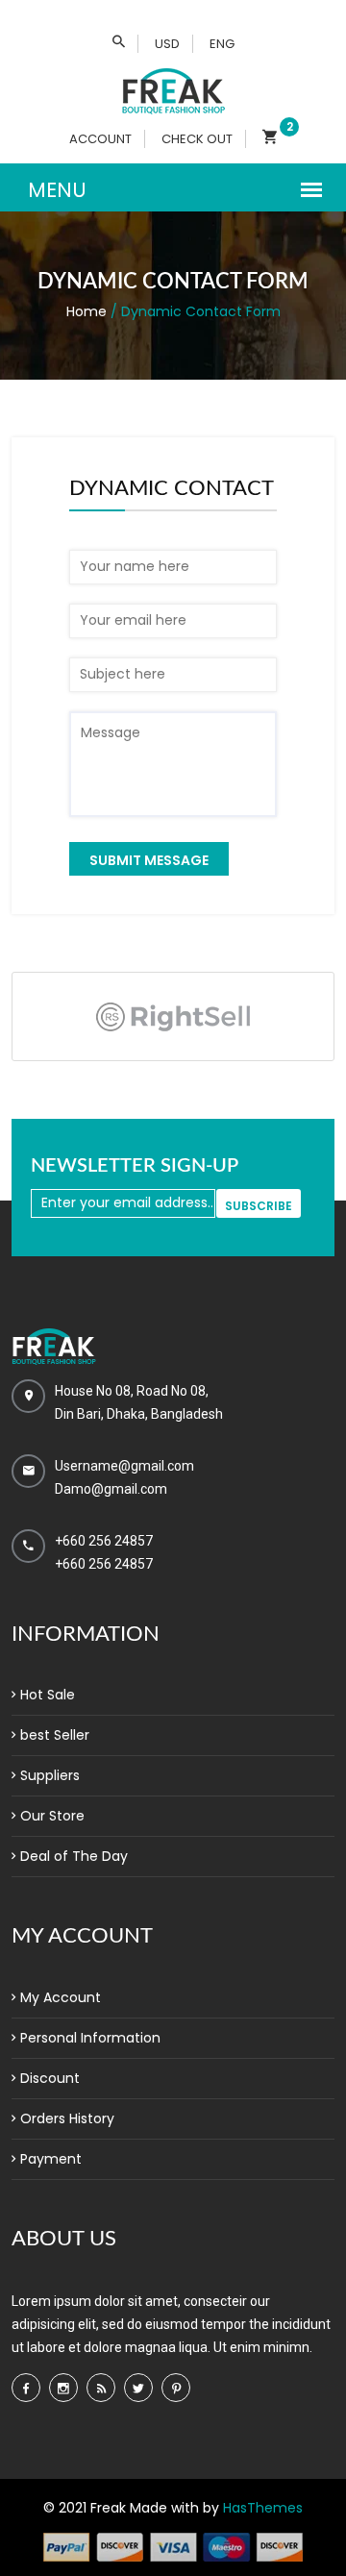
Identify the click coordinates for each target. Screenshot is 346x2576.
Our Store (52, 1816)
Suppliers (50, 1775)
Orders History (67, 2118)
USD (167, 44)
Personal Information (90, 2038)
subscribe (259, 1206)
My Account (61, 1997)
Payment (51, 2159)
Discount (50, 2078)
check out (197, 139)
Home (86, 311)
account (100, 139)
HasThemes (263, 2508)
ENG (222, 44)
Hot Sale (48, 1695)
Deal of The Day (74, 1856)
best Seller (55, 1735)
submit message (149, 860)
